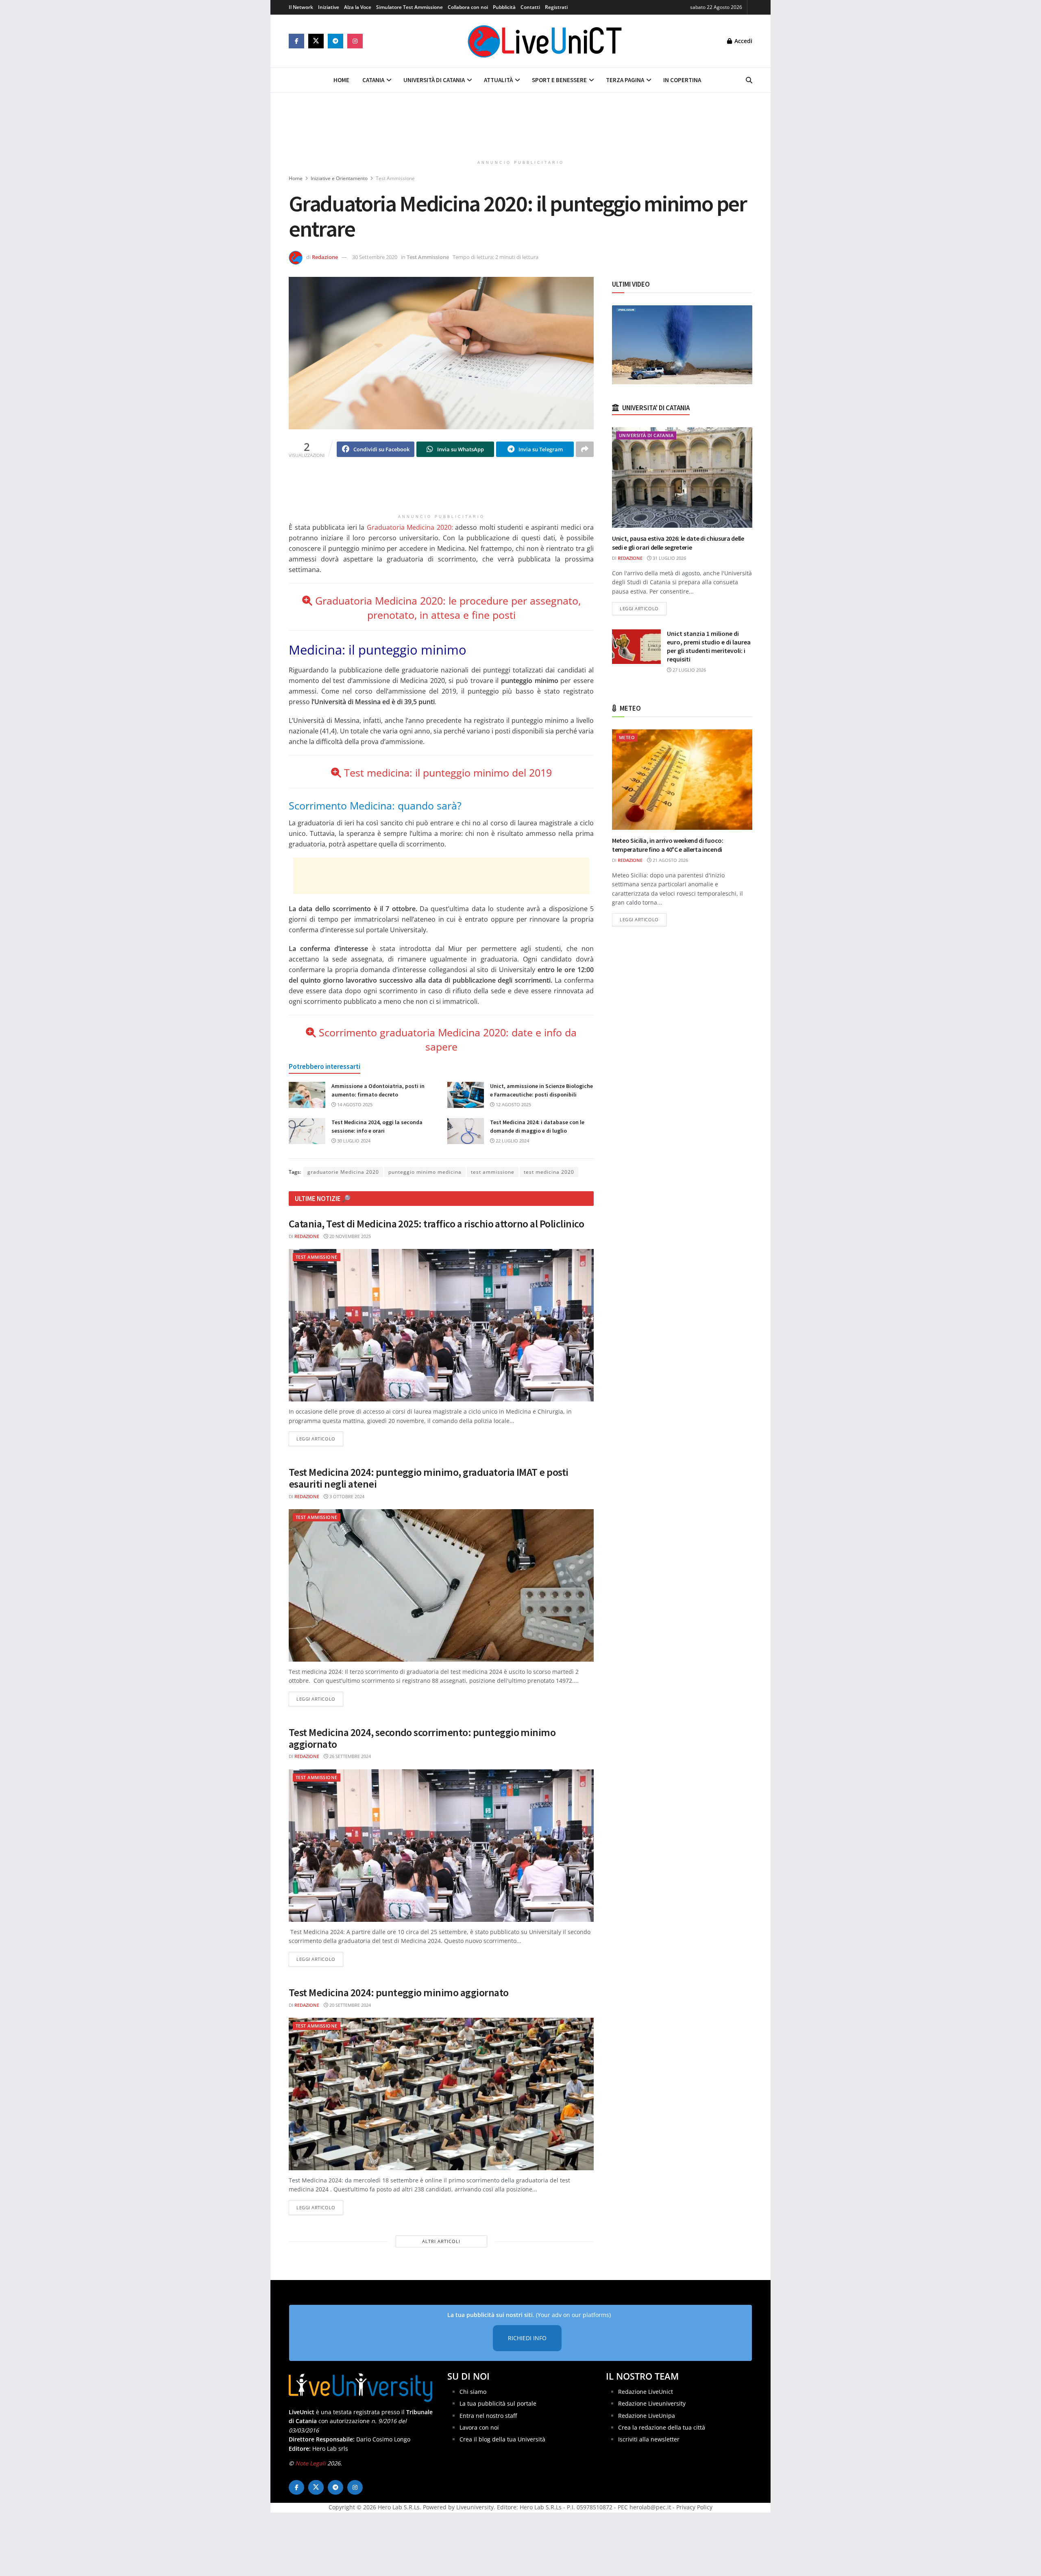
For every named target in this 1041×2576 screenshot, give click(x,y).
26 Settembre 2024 (350, 1756)
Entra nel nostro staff (488, 2416)
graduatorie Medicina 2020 (343, 1172)
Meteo (627, 737)
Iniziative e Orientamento (339, 178)
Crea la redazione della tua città (662, 2427)
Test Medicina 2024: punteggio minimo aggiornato (399, 1992)
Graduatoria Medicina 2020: (410, 527)
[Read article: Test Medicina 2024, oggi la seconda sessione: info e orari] (307, 1131)
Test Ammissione (395, 178)
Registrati (556, 7)
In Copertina (682, 80)
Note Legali (310, 2463)
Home (341, 80)
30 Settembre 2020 (375, 257)
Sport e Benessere (559, 80)
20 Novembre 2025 (350, 1236)
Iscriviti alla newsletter (649, 2440)
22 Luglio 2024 (512, 1141)
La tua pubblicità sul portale (498, 2403)
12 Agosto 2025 (513, 1104)
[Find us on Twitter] (316, 41)
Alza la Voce (358, 7)
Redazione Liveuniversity (652, 2403)
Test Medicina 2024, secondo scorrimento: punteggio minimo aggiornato (422, 1738)
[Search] (749, 80)
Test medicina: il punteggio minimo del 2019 (446, 772)
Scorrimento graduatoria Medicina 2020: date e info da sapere (448, 1039)
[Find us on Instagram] (355, 41)
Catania (373, 80)
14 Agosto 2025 (354, 1104)
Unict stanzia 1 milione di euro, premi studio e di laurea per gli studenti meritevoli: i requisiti (709, 646)
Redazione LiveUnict (646, 2392)
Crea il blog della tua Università (502, 2440)
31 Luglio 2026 (669, 558)
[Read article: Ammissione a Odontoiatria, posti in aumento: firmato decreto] (307, 1095)
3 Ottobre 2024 (346, 1496)
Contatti (530, 7)
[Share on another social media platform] (585, 449)
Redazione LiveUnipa (647, 2416)
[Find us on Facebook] (296, 41)
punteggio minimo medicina (425, 1172)
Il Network (301, 7)
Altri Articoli (441, 2241)
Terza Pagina (625, 80)
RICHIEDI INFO (527, 2338)
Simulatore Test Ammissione (409, 7)
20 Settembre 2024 (350, 2005)
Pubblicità (504, 7)
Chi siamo (473, 2392)
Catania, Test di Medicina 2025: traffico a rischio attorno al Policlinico (436, 1224)
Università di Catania (434, 80)
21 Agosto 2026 (670, 860)
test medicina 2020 (549, 1172)
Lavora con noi (479, 2427)
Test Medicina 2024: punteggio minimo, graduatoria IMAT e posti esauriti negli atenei (429, 1478)
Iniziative (329, 7)
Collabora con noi (468, 7)
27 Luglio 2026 (689, 670)
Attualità (498, 80)
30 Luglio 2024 (353, 1141)
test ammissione (493, 1172)
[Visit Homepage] (545, 41)
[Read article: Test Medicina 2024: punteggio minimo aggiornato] (441, 2094)
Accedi (743, 41)
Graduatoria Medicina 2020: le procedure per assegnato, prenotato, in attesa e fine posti (448, 608)
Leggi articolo (320, 1438)
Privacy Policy (694, 2507)
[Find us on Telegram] (335, 41)
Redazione (325, 257)
